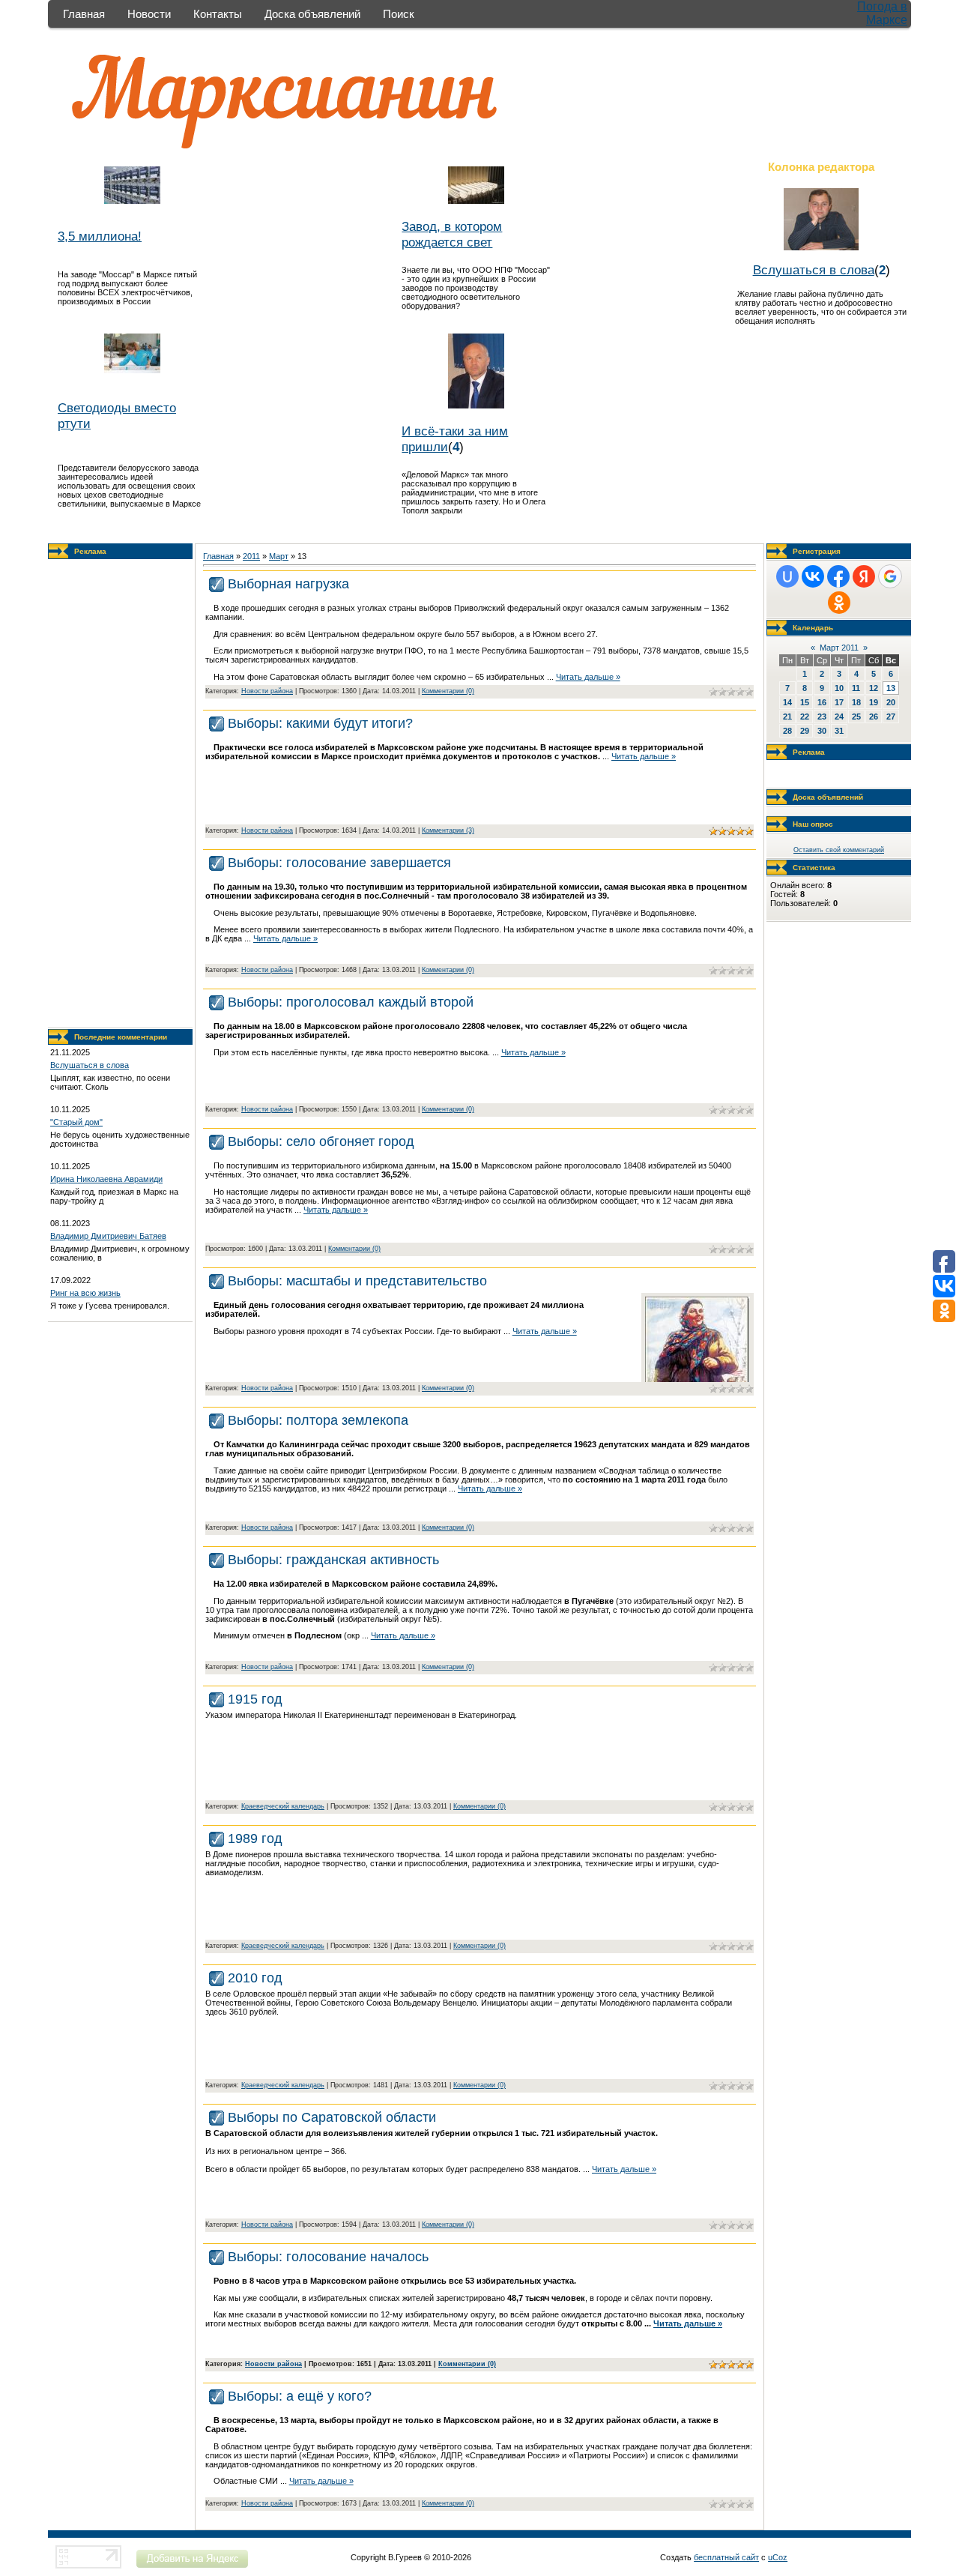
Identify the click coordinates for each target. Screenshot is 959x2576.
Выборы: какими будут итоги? (320, 723)
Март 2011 (839, 648)
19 (874, 702)
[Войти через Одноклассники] (839, 603)
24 (839, 717)
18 (856, 702)
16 (822, 702)
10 (839, 688)
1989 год (255, 1839)
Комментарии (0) (448, 691)
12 (874, 688)
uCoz (778, 2557)
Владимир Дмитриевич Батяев (108, 1236)
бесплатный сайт (726, 2557)
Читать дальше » (588, 677)
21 (787, 717)
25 (856, 717)
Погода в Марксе (882, 13)
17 (839, 702)
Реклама (90, 551)
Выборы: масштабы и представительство (357, 1281)
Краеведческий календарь (283, 1806)
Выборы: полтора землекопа (318, 1420)
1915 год (255, 1699)
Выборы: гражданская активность (333, 1560)
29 (805, 731)
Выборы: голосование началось (328, 2257)
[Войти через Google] (890, 576)
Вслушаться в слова (814, 270)
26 (874, 717)
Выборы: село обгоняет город (321, 1141)
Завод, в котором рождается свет (452, 234)
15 (805, 702)
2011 (251, 556)
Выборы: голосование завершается (339, 863)
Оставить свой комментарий (839, 850)
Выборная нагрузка (288, 584)
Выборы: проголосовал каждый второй (351, 1002)
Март (279, 556)
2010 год (255, 1978)
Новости (149, 14)
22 (805, 717)
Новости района (267, 691)
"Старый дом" (76, 1122)
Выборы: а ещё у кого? (300, 2396)
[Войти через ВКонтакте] (813, 576)
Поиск (399, 14)
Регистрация (817, 551)
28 (787, 731)
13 (891, 688)
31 (839, 731)
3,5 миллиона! (100, 236)
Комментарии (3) (448, 830)
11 (856, 688)
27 (891, 717)
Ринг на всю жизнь (85, 1293)
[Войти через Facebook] (838, 576)
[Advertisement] (121, 794)
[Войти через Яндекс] (864, 576)
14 (787, 702)
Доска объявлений (312, 14)
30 (822, 731)
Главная (84, 14)
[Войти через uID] (787, 576)
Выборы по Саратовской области (332, 2117)
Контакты (218, 14)
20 (891, 702)
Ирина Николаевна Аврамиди (106, 1179)
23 (822, 717)
